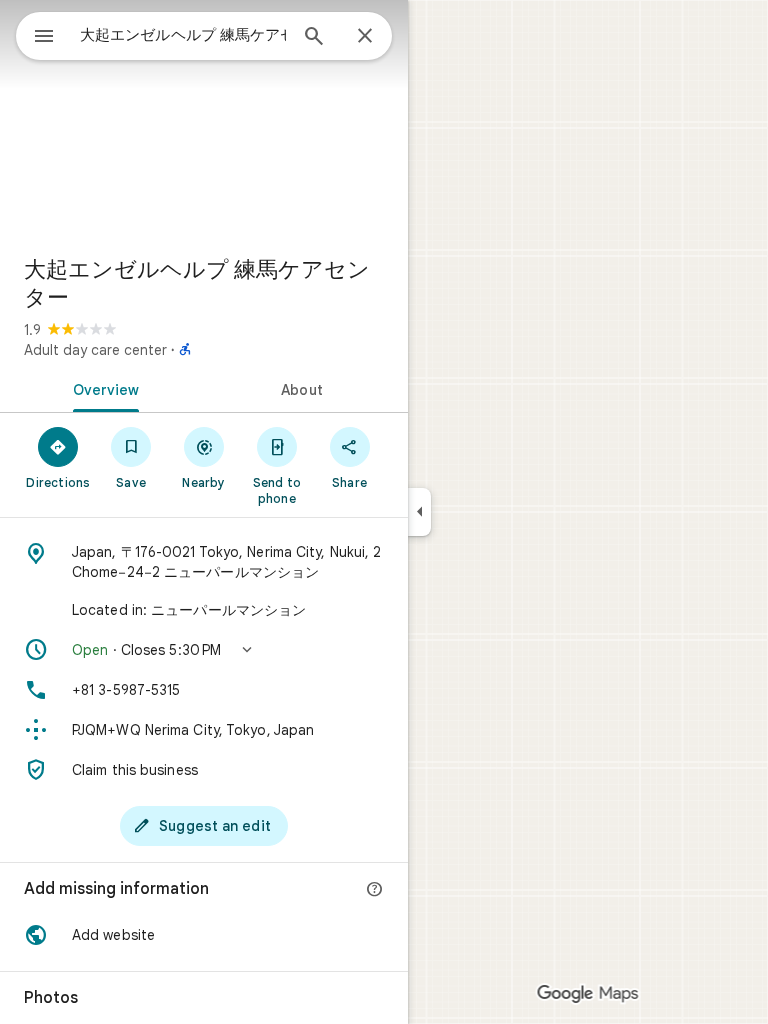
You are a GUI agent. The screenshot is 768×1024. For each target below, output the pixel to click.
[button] (204, 650)
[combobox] (183, 35)
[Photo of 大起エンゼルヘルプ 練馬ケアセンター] (204, 120)
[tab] (102, 388)
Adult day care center (95, 350)
